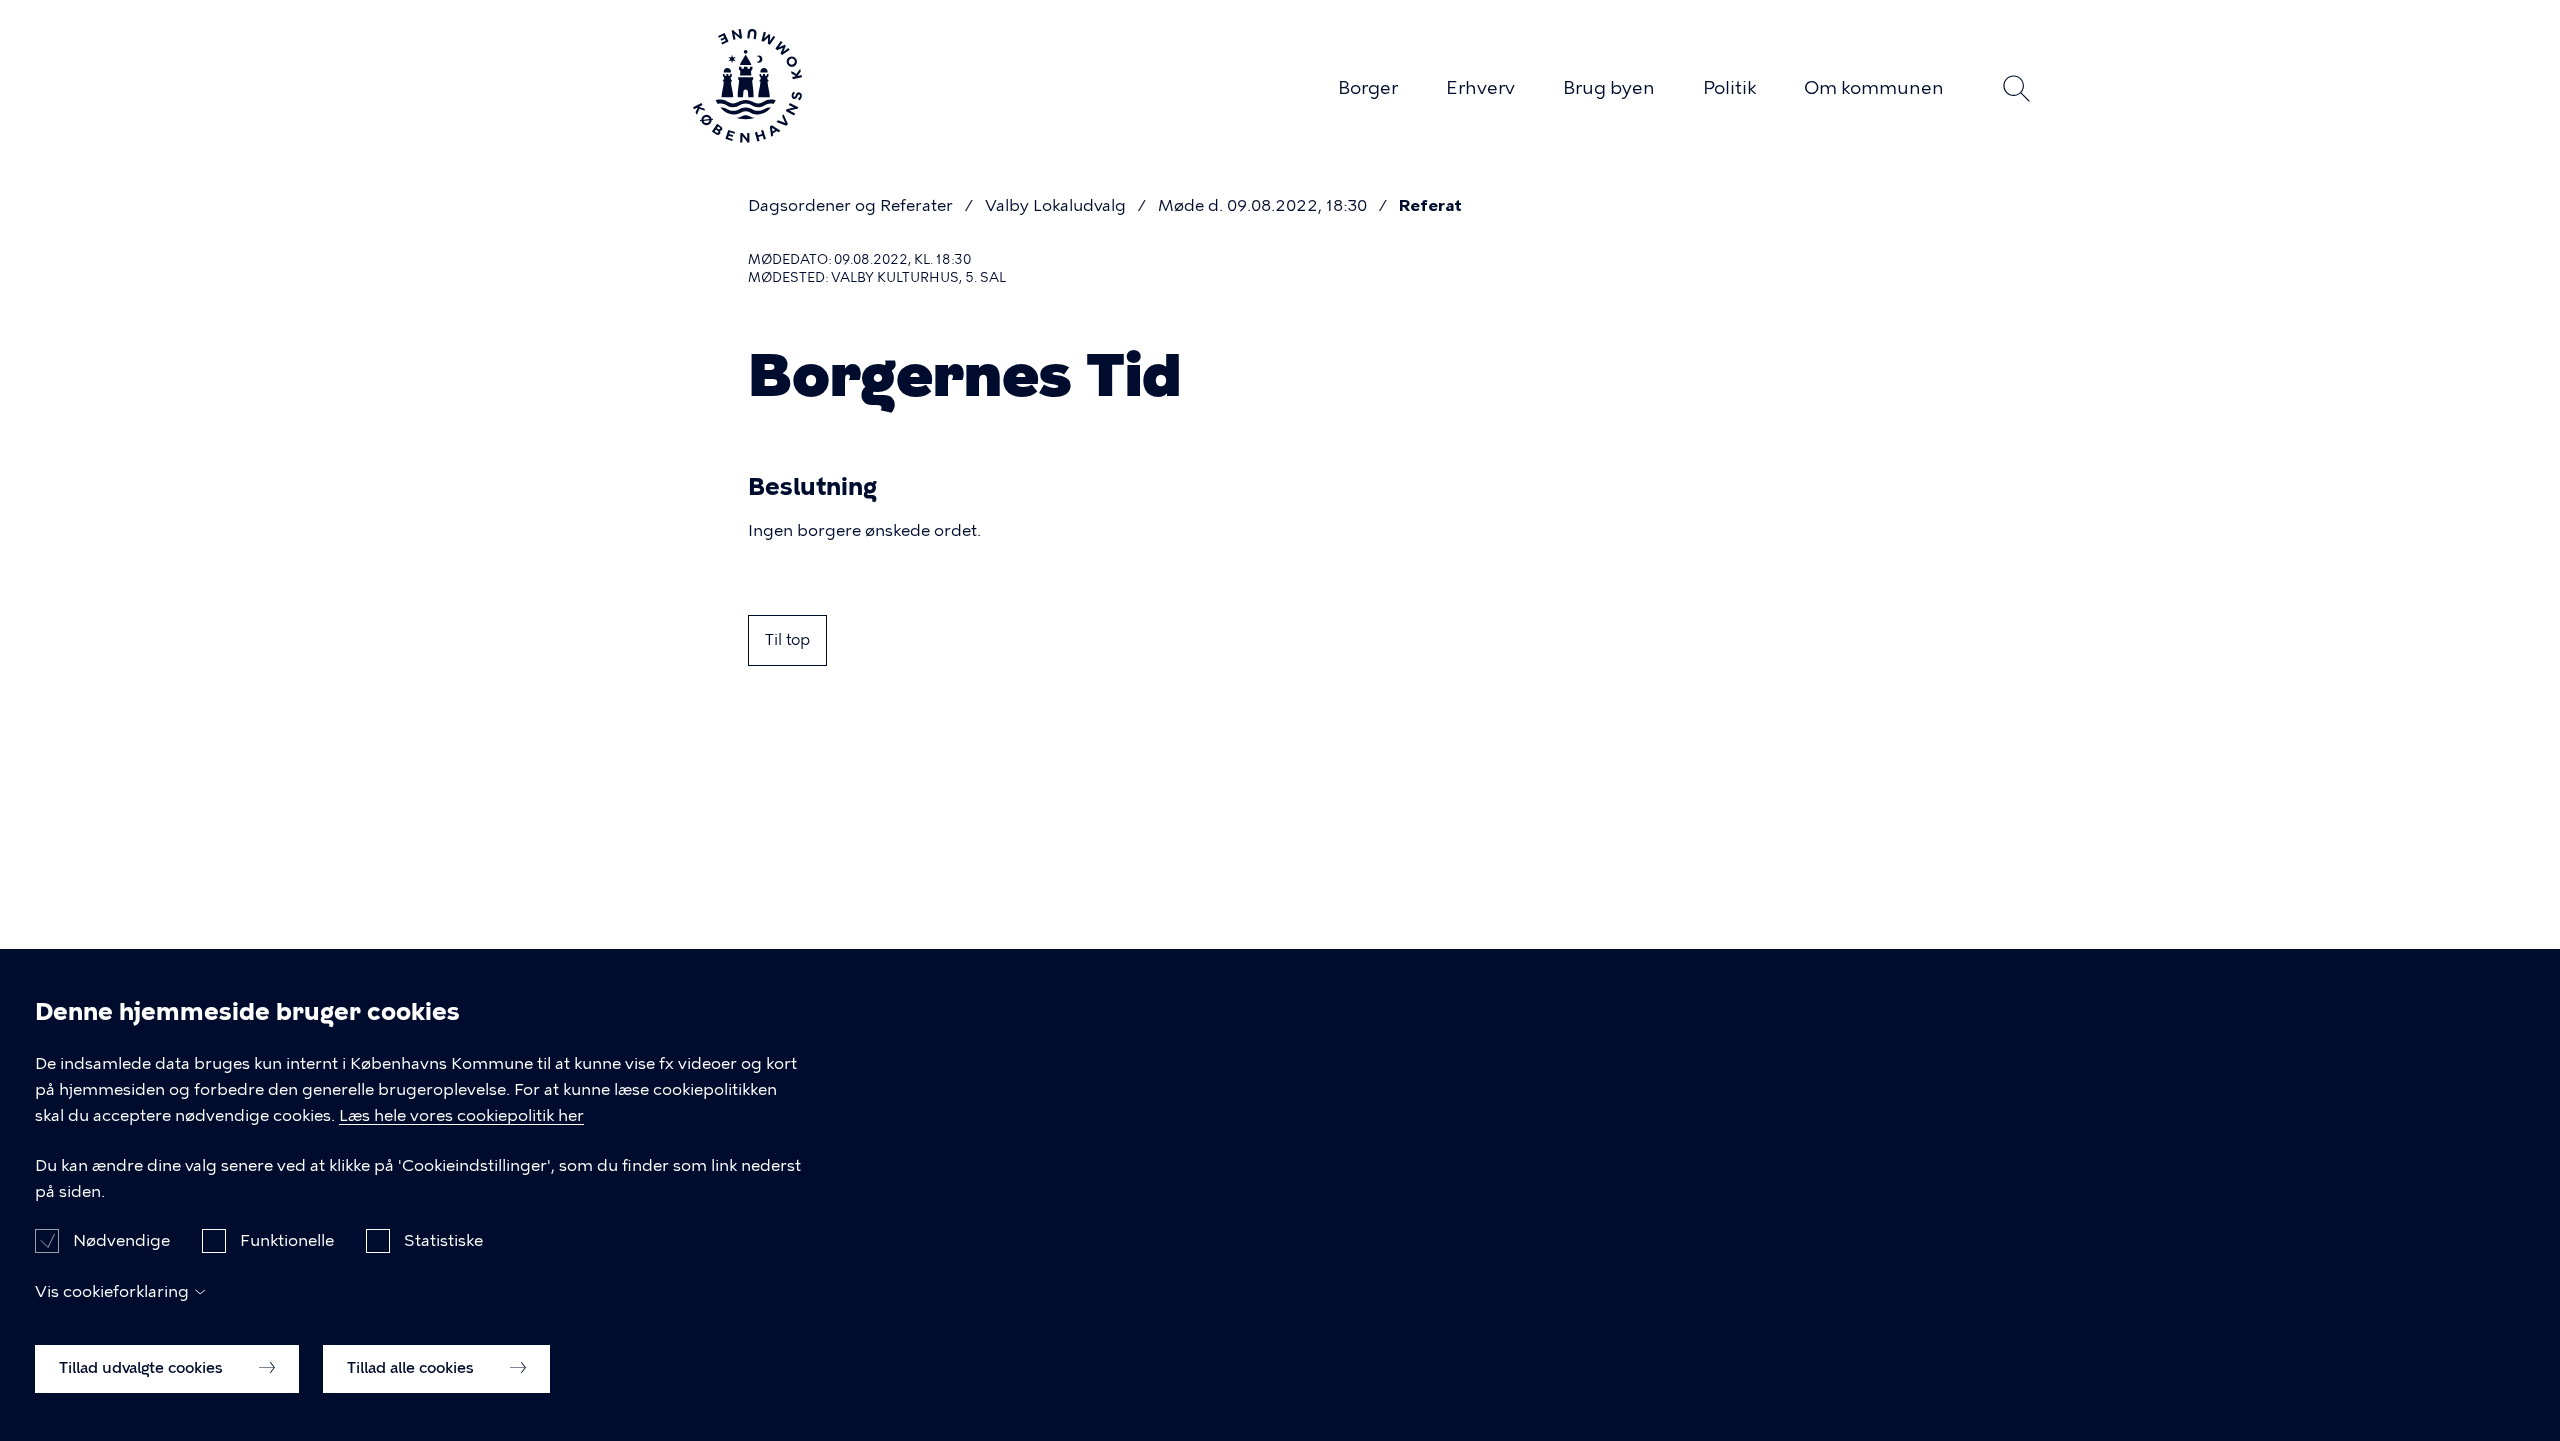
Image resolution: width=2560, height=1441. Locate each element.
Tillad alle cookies (412, 1368)
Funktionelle (287, 1240)
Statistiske (443, 1240)
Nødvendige (121, 1240)
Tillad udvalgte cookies (143, 1368)
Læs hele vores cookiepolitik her (461, 1115)
